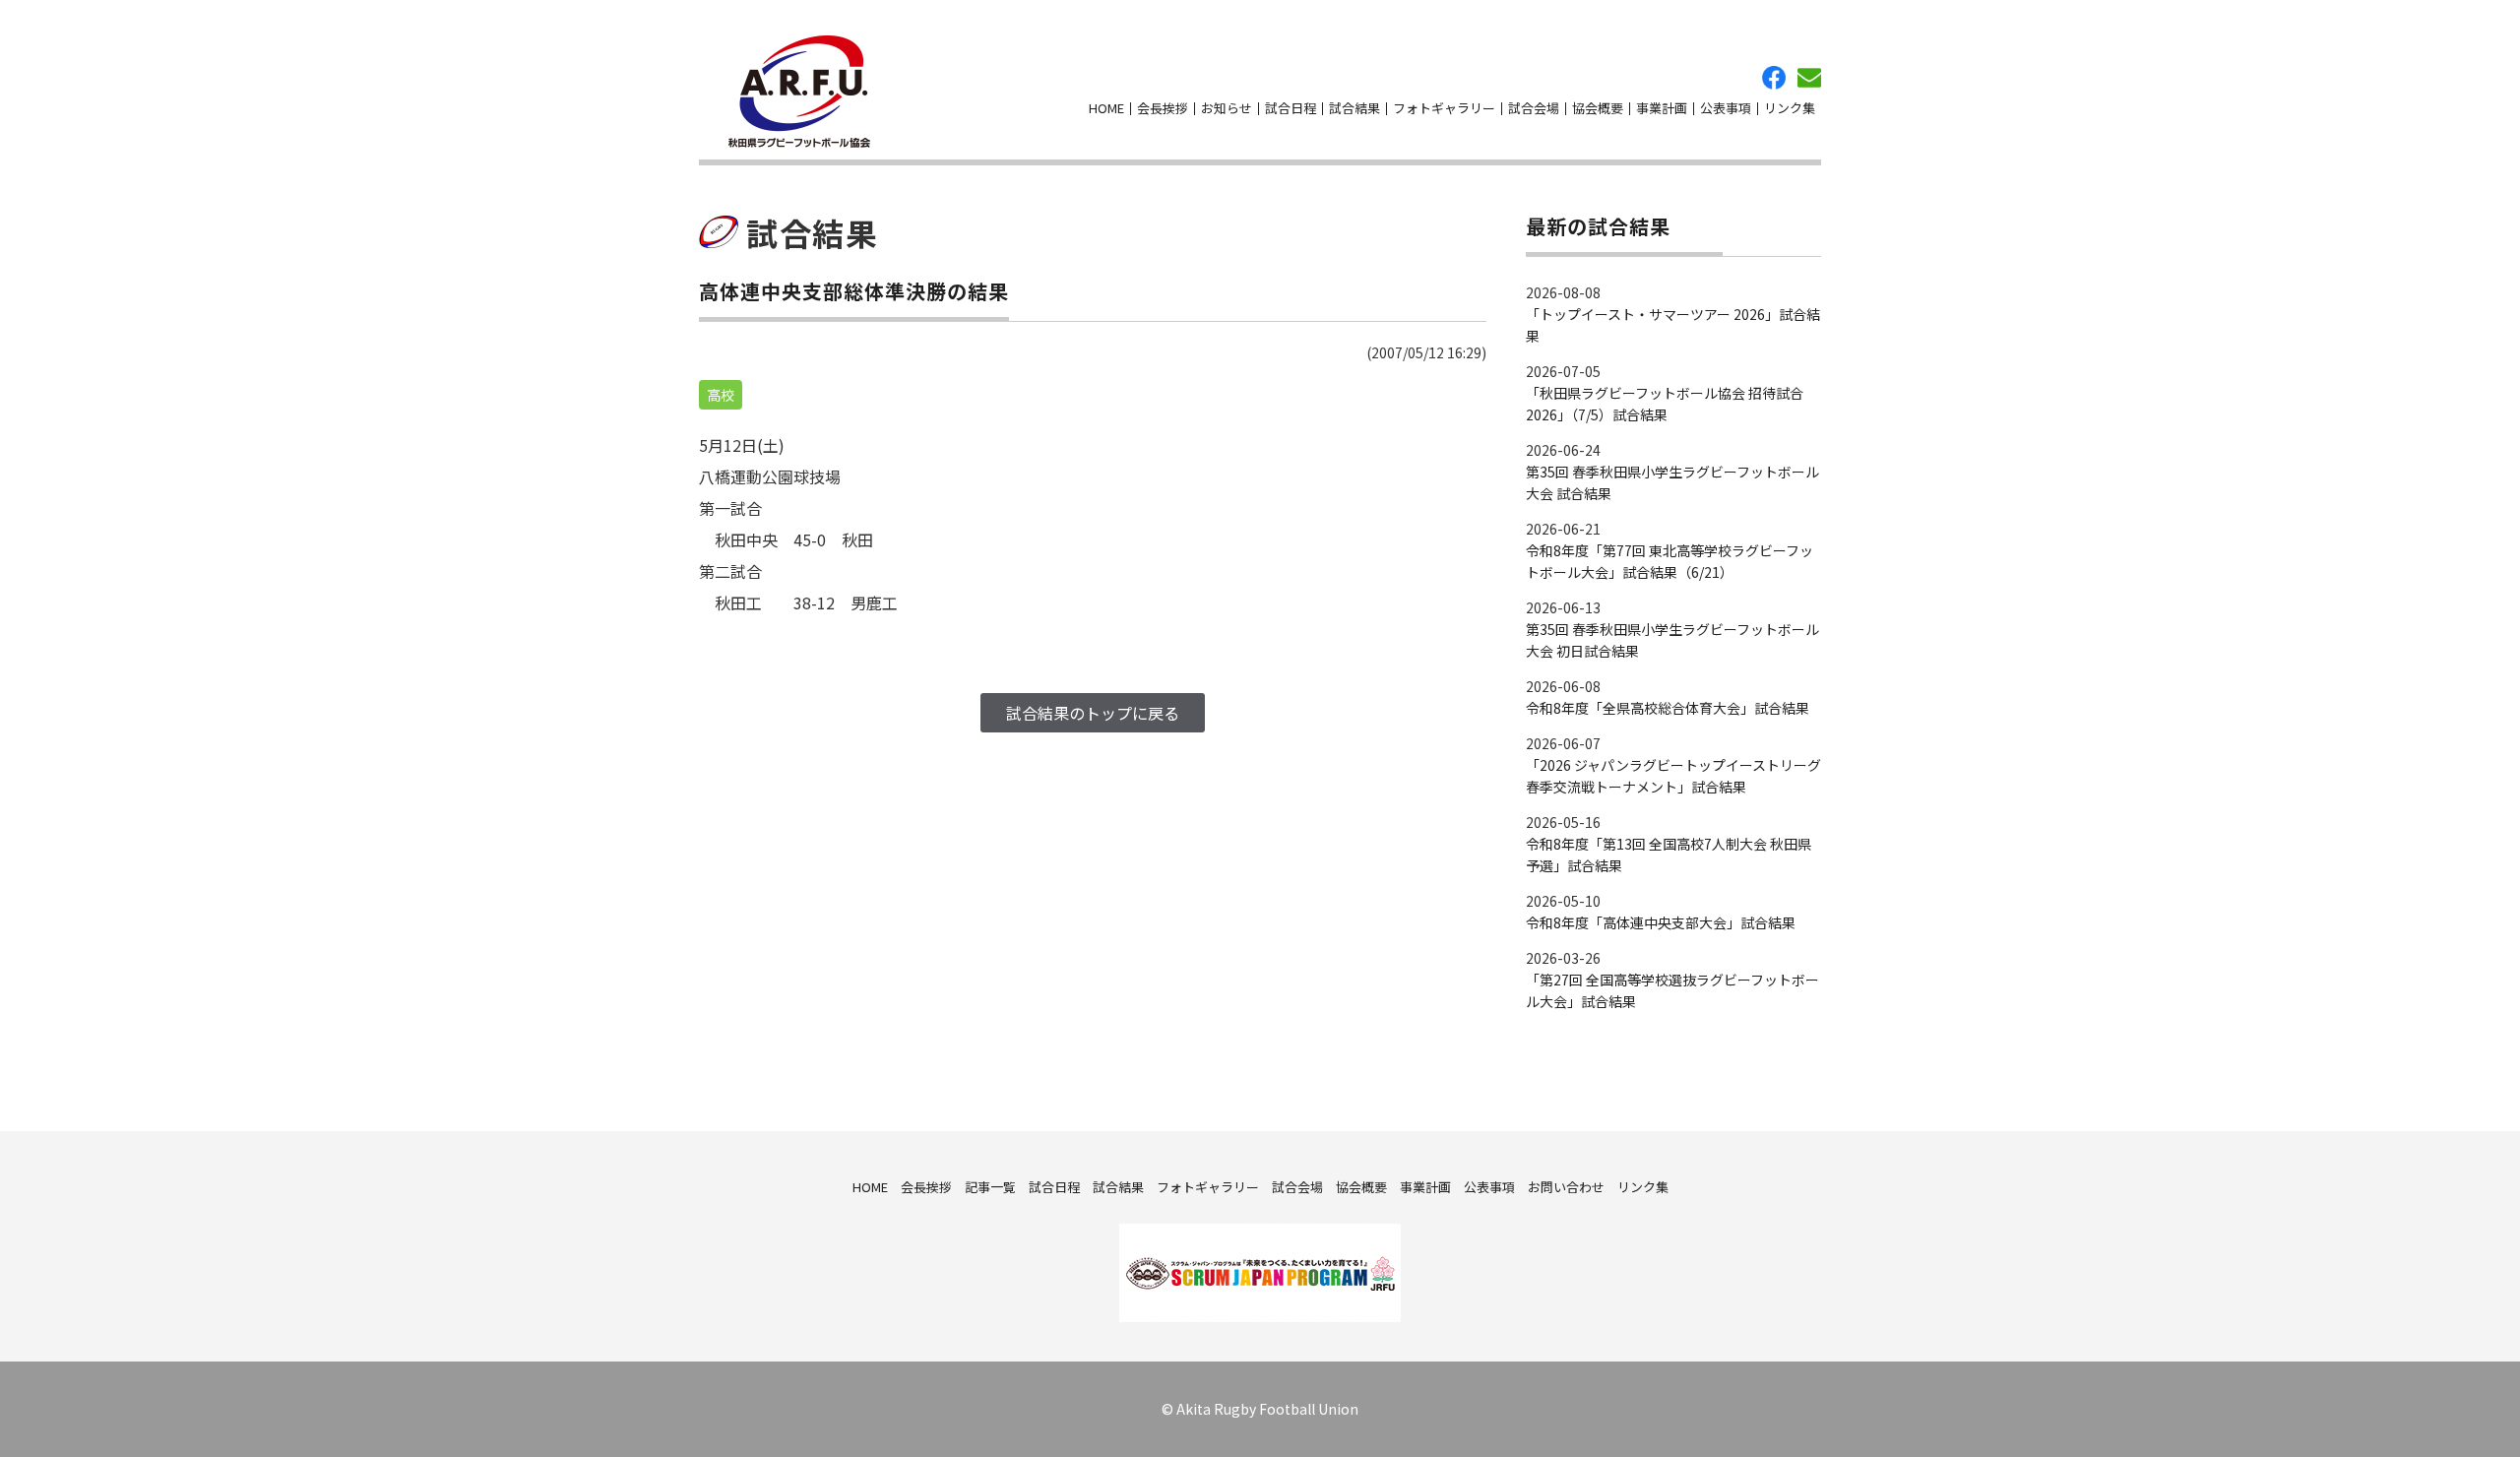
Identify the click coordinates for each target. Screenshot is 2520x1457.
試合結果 (1354, 108)
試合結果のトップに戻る (1093, 713)
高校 (721, 395)
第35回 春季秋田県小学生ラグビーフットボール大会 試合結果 (1672, 482)
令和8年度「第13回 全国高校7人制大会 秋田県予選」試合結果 (1669, 855)
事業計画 (1662, 108)
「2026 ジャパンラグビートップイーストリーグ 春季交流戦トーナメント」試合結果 (1673, 776)
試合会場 (1534, 108)
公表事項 (1726, 108)
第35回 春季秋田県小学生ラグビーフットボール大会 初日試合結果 (1672, 640)
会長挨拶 (1163, 108)
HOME (1106, 108)
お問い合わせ (1809, 78)
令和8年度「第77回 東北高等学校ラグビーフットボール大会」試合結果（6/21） (1669, 561)
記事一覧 (990, 1187)
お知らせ (1227, 108)
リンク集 (1790, 108)
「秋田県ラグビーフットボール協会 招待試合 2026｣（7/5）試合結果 (1665, 404)
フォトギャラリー (1444, 108)
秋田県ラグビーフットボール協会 (799, 92)
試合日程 (1291, 108)
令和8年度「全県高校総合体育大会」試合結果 (1668, 708)
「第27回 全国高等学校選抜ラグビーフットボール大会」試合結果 (1672, 990)
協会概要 (1598, 108)
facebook (1774, 78)
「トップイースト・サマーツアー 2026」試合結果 (1673, 325)
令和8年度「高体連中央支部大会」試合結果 (1661, 922)
